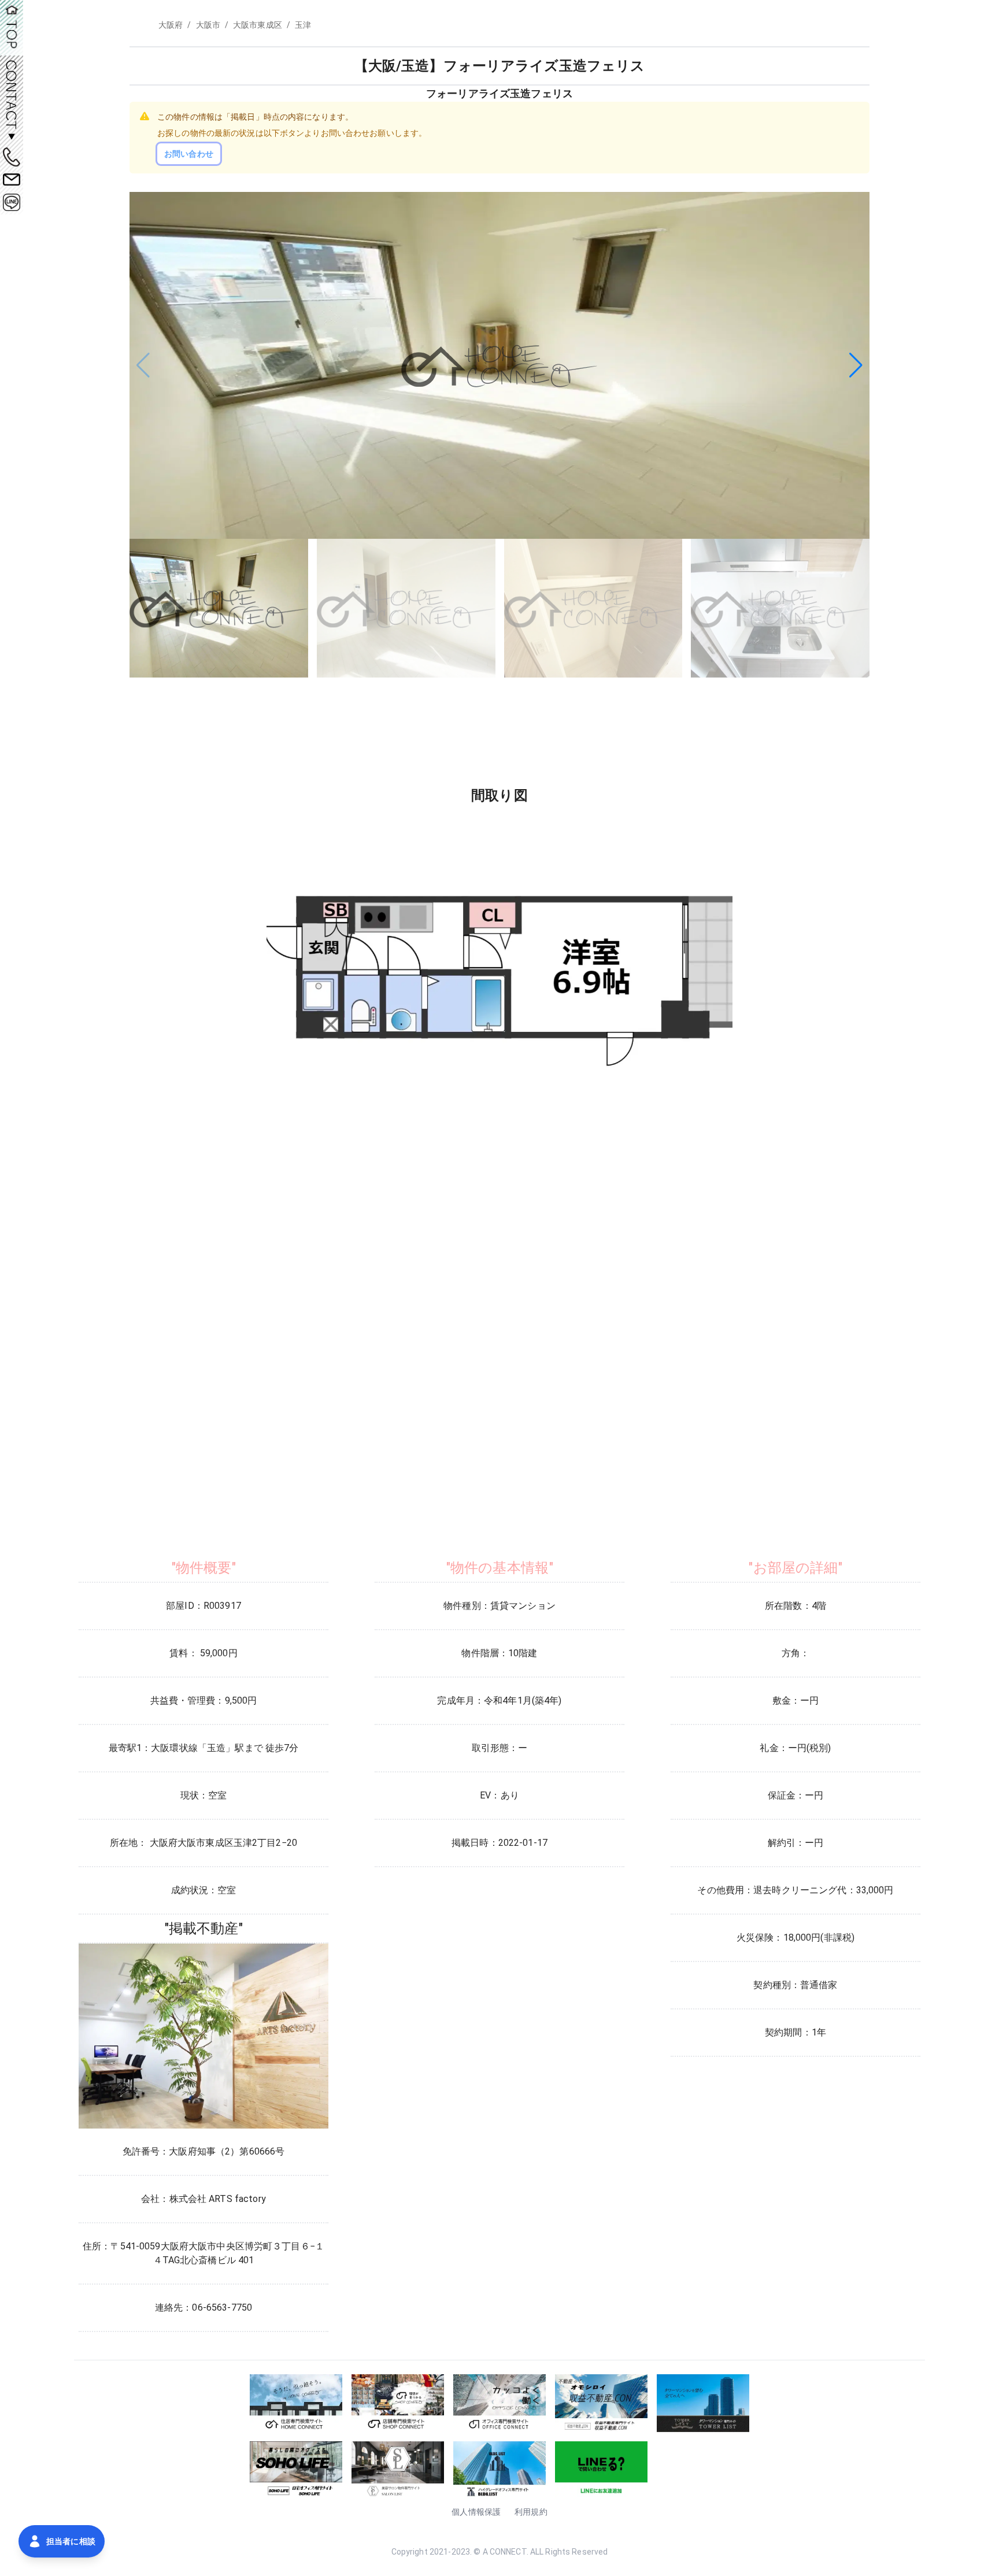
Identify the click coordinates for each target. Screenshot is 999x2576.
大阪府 (171, 25)
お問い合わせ (189, 154)
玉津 (303, 25)
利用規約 (531, 2512)
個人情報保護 (476, 2512)
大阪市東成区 (258, 25)
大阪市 (208, 25)
